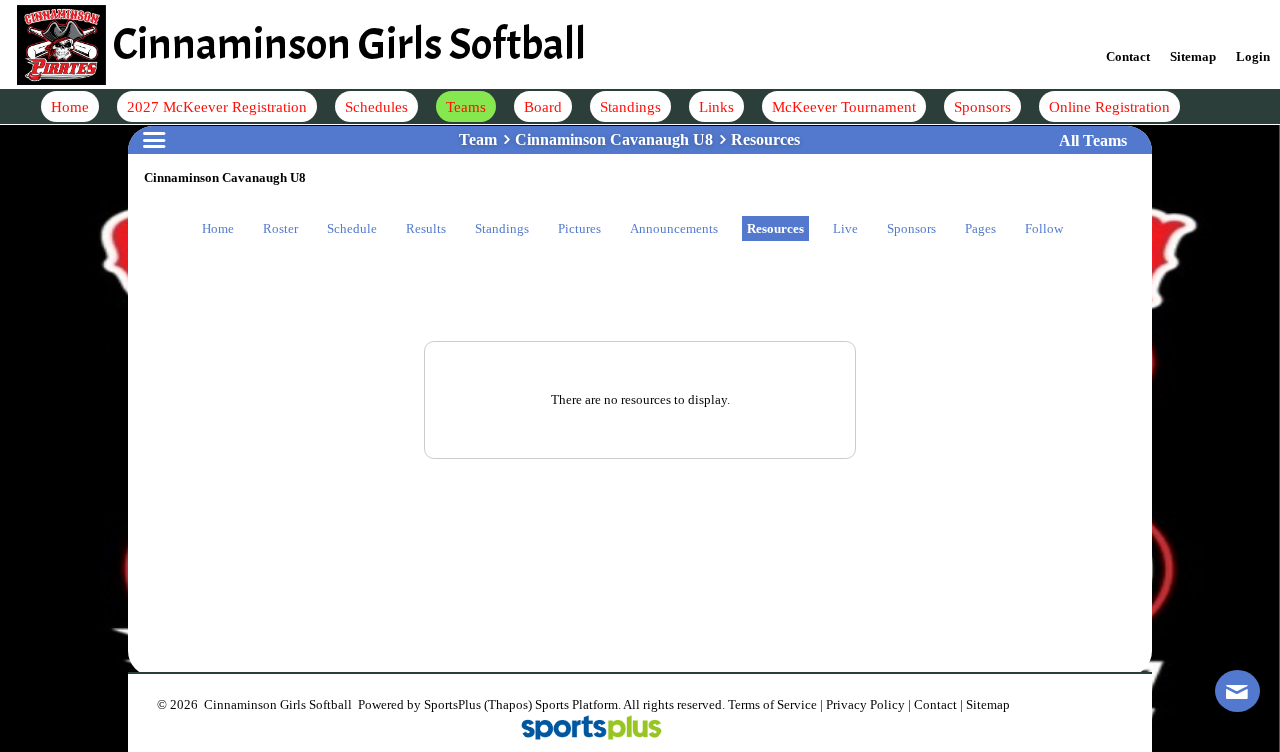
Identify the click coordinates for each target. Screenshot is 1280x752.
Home (218, 228)
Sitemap (988, 704)
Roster (280, 228)
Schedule (352, 228)
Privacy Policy (865, 704)
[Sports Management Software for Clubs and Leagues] (583, 729)
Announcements (674, 228)
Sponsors (911, 228)
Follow (1044, 228)
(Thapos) (508, 704)
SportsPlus (452, 704)
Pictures (579, 228)
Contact (935, 704)
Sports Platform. (578, 704)
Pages (980, 228)
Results (426, 228)
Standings (502, 228)
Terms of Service (772, 704)
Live (845, 228)
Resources (775, 228)
